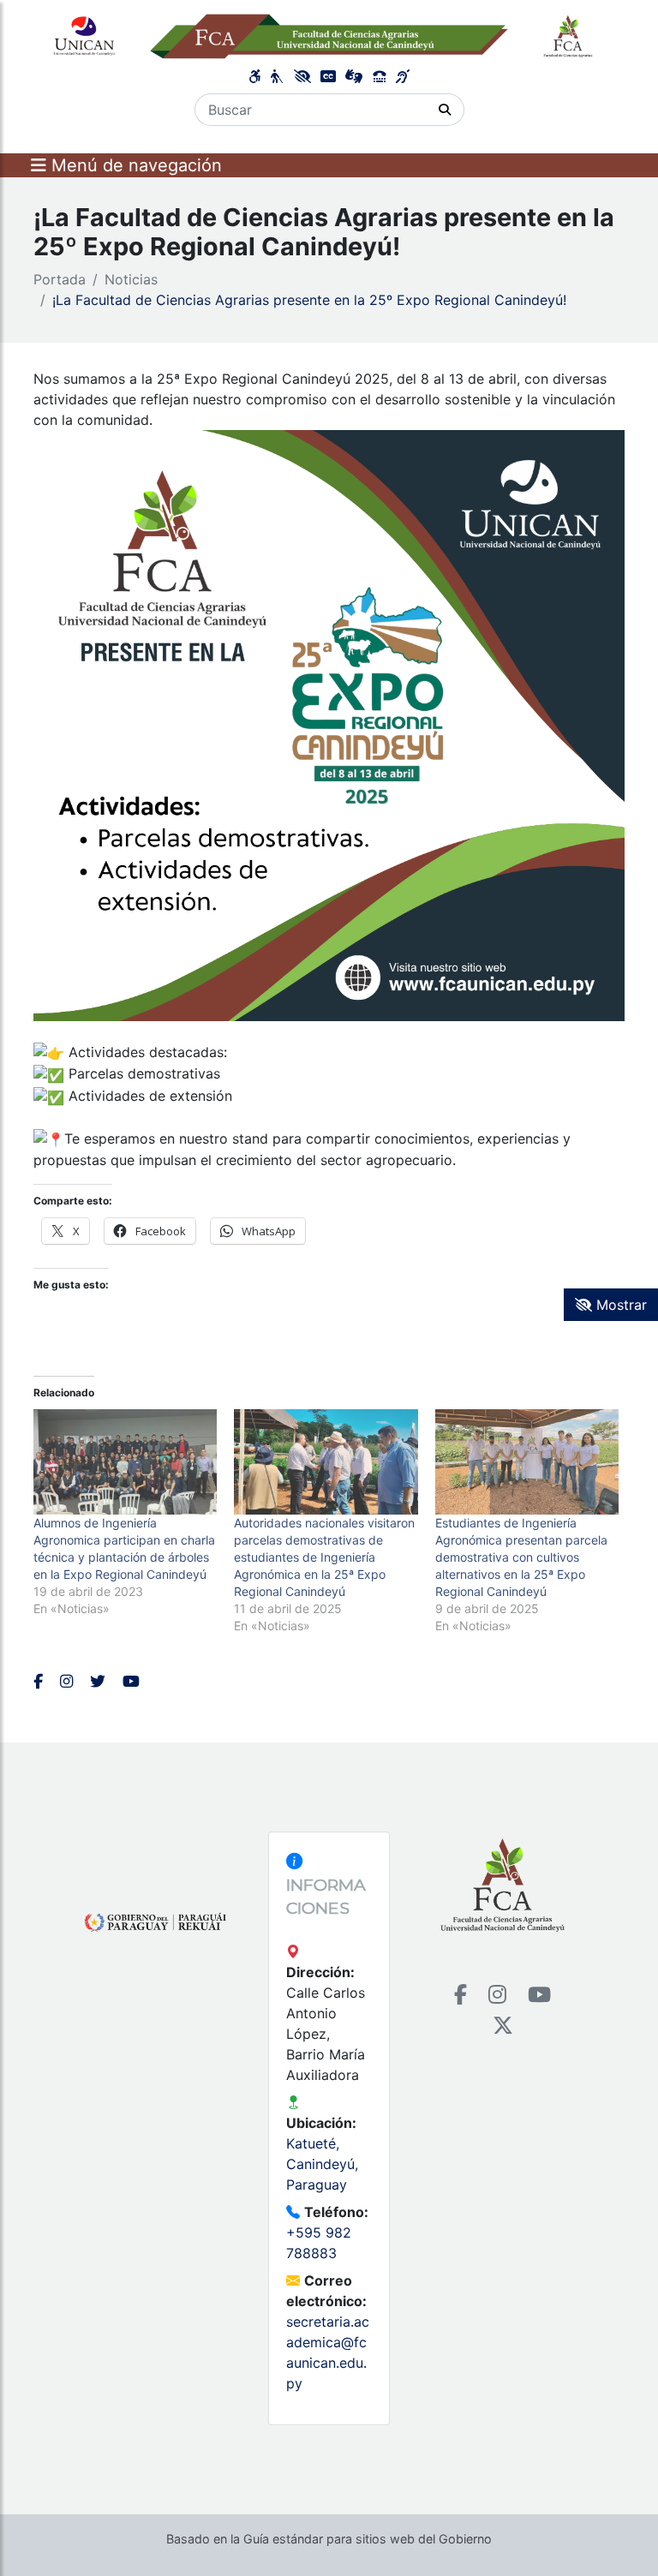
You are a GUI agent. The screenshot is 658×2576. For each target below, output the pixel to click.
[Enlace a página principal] (329, 35)
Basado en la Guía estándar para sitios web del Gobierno (329, 2539)
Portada (60, 279)
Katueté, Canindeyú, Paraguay (322, 2164)
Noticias (131, 279)
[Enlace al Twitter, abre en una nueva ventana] (98, 1681)
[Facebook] (461, 1995)
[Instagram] (497, 1995)
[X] (503, 2026)
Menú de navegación (134, 165)
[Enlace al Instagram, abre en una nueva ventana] (66, 1681)
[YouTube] (539, 1995)
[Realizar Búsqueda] (445, 110)
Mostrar (619, 1305)
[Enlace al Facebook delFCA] (38, 1681)
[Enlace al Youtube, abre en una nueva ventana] (131, 1681)
